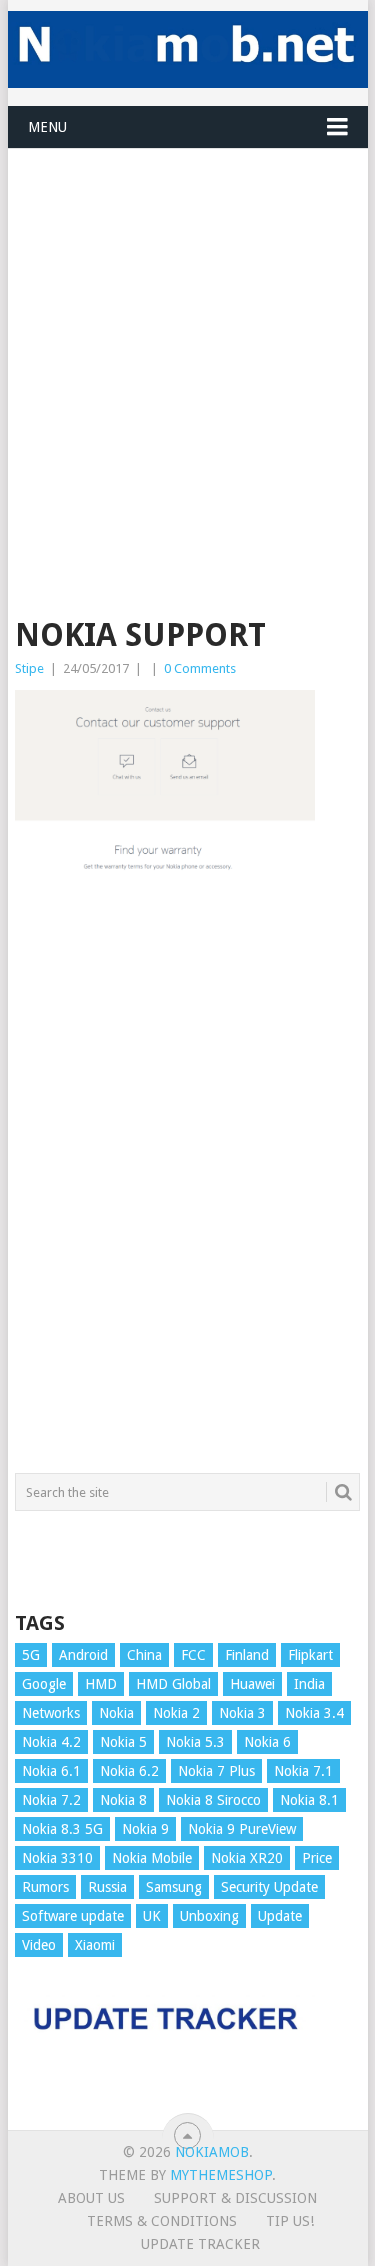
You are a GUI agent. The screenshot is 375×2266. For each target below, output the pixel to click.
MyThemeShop (221, 2175)
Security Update (269, 1887)
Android (83, 1655)
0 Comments (200, 668)
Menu (47, 127)
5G (31, 1655)
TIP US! (290, 2221)
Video (39, 1945)
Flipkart (310, 1655)
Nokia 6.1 (51, 1771)
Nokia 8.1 (309, 1800)
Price (317, 1858)
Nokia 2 (176, 1713)
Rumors (45, 1887)
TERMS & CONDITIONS (162, 2221)
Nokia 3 (242, 1713)
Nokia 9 (145, 1829)
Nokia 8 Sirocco (213, 1800)
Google (44, 1684)
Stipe (29, 668)
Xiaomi (95, 1945)
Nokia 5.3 (195, 1742)
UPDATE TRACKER (200, 2244)
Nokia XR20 (247, 1858)
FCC (193, 1655)
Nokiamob (212, 2152)
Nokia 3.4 (314, 1713)
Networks (51, 1713)
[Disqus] (188, 1183)
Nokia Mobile (152, 1858)
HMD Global (173, 1684)
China (144, 1655)
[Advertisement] (187, 336)
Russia (107, 1887)
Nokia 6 (267, 1742)
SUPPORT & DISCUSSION (235, 2198)
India (309, 1684)
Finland (247, 1655)
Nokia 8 (123, 1800)
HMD (101, 1684)
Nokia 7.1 (303, 1771)
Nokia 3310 (57, 1858)
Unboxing (209, 1916)
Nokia (116, 1713)
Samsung (174, 1887)
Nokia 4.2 (51, 1742)
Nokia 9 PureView (242, 1829)
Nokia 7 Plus (216, 1771)
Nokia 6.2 (129, 1771)
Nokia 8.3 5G (62, 1829)
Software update (73, 1916)
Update (280, 1916)
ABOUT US (91, 2198)
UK (152, 1916)
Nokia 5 (123, 1742)
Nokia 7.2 (51, 1800)
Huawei (252, 1684)
